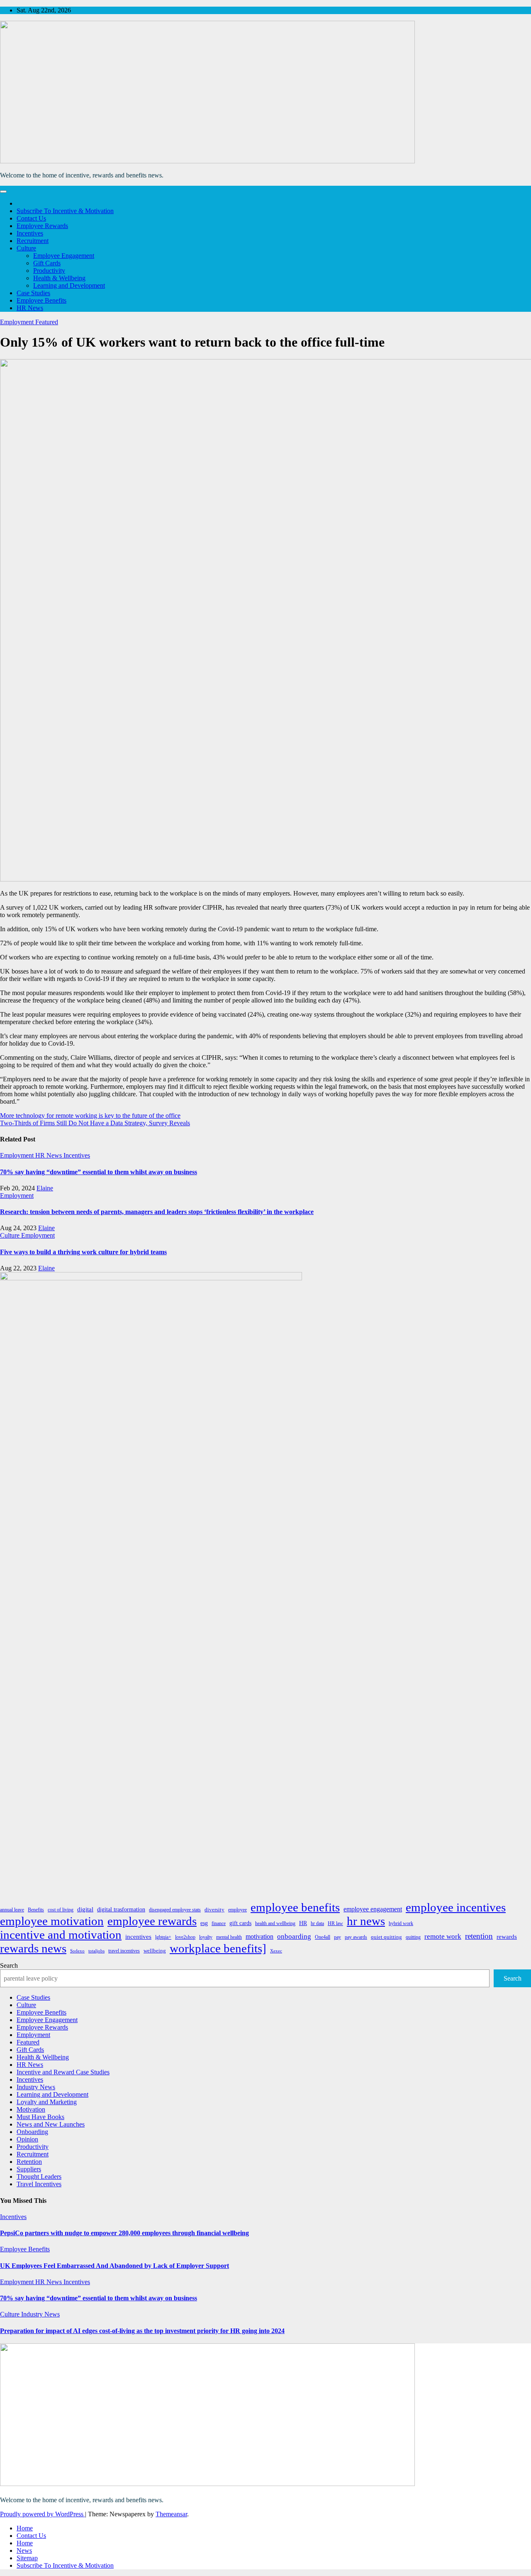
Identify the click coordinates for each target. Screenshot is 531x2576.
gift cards (240, 1923)
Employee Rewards (42, 226)
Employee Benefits (41, 300)
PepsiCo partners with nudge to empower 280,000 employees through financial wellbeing (124, 2233)
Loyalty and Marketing (47, 2102)
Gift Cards (47, 263)
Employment (18, 322)
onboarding (294, 1936)
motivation (259, 1936)
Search (9, 1965)
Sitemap (27, 2558)
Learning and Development (69, 285)
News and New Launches (51, 2124)
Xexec (276, 1951)
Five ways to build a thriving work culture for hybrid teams (83, 1252)
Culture (26, 248)
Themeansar (171, 2514)
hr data (317, 1923)
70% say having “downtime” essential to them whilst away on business (99, 1172)
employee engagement (373, 1909)
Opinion (27, 2139)
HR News (30, 308)
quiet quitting (386, 1937)
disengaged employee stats (175, 1910)
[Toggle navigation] (3, 192)
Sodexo (77, 1951)
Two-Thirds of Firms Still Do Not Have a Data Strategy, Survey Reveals (95, 1123)
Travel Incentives (39, 2184)
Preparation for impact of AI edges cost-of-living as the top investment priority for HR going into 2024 (142, 2331)
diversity (214, 1910)
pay (337, 1937)
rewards (507, 1937)
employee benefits (295, 1907)
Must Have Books (40, 2117)
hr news (366, 1921)
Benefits (36, 1910)
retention (479, 1936)
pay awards (356, 1937)
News (24, 2551)
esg (204, 1923)
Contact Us (31, 218)
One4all (323, 1937)
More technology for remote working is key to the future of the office (90, 1116)
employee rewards (152, 1921)
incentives (138, 1937)
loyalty (206, 1937)
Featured (47, 322)
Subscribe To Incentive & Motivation (65, 211)
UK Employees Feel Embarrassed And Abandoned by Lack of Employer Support (114, 2266)
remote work (443, 1936)
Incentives (30, 233)
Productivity (49, 271)
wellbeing (155, 1951)
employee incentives (456, 1907)
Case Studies (33, 293)
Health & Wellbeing (59, 278)
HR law (335, 1923)
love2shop (185, 1937)
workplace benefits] (218, 1948)
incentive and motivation (61, 1935)
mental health (229, 1937)
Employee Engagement (64, 256)
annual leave (12, 1910)
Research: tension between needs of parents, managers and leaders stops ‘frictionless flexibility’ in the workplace (157, 1212)
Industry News (36, 2087)
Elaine (45, 1188)
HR (303, 1923)
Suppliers (29, 2169)
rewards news (33, 1948)
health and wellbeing (275, 1923)
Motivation (31, 2109)
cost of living (61, 1910)
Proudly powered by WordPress (43, 2514)
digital (85, 1909)
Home (25, 2528)
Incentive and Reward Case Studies (63, 2072)
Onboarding (32, 2132)
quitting (413, 1937)
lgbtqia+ (163, 1937)
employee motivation (52, 1921)
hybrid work (401, 1923)
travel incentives (124, 1951)
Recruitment (33, 241)
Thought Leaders (39, 2177)
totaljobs (96, 1951)
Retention (29, 2162)
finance (219, 1923)
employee (237, 1910)
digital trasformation (121, 1909)
